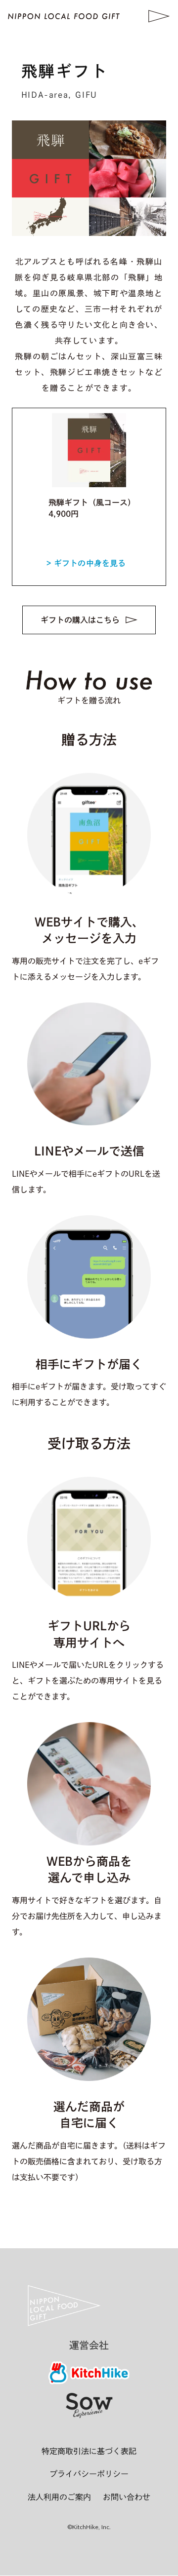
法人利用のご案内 (59, 2497)
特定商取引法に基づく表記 (89, 2451)
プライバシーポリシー (89, 2474)
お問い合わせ (127, 2497)
